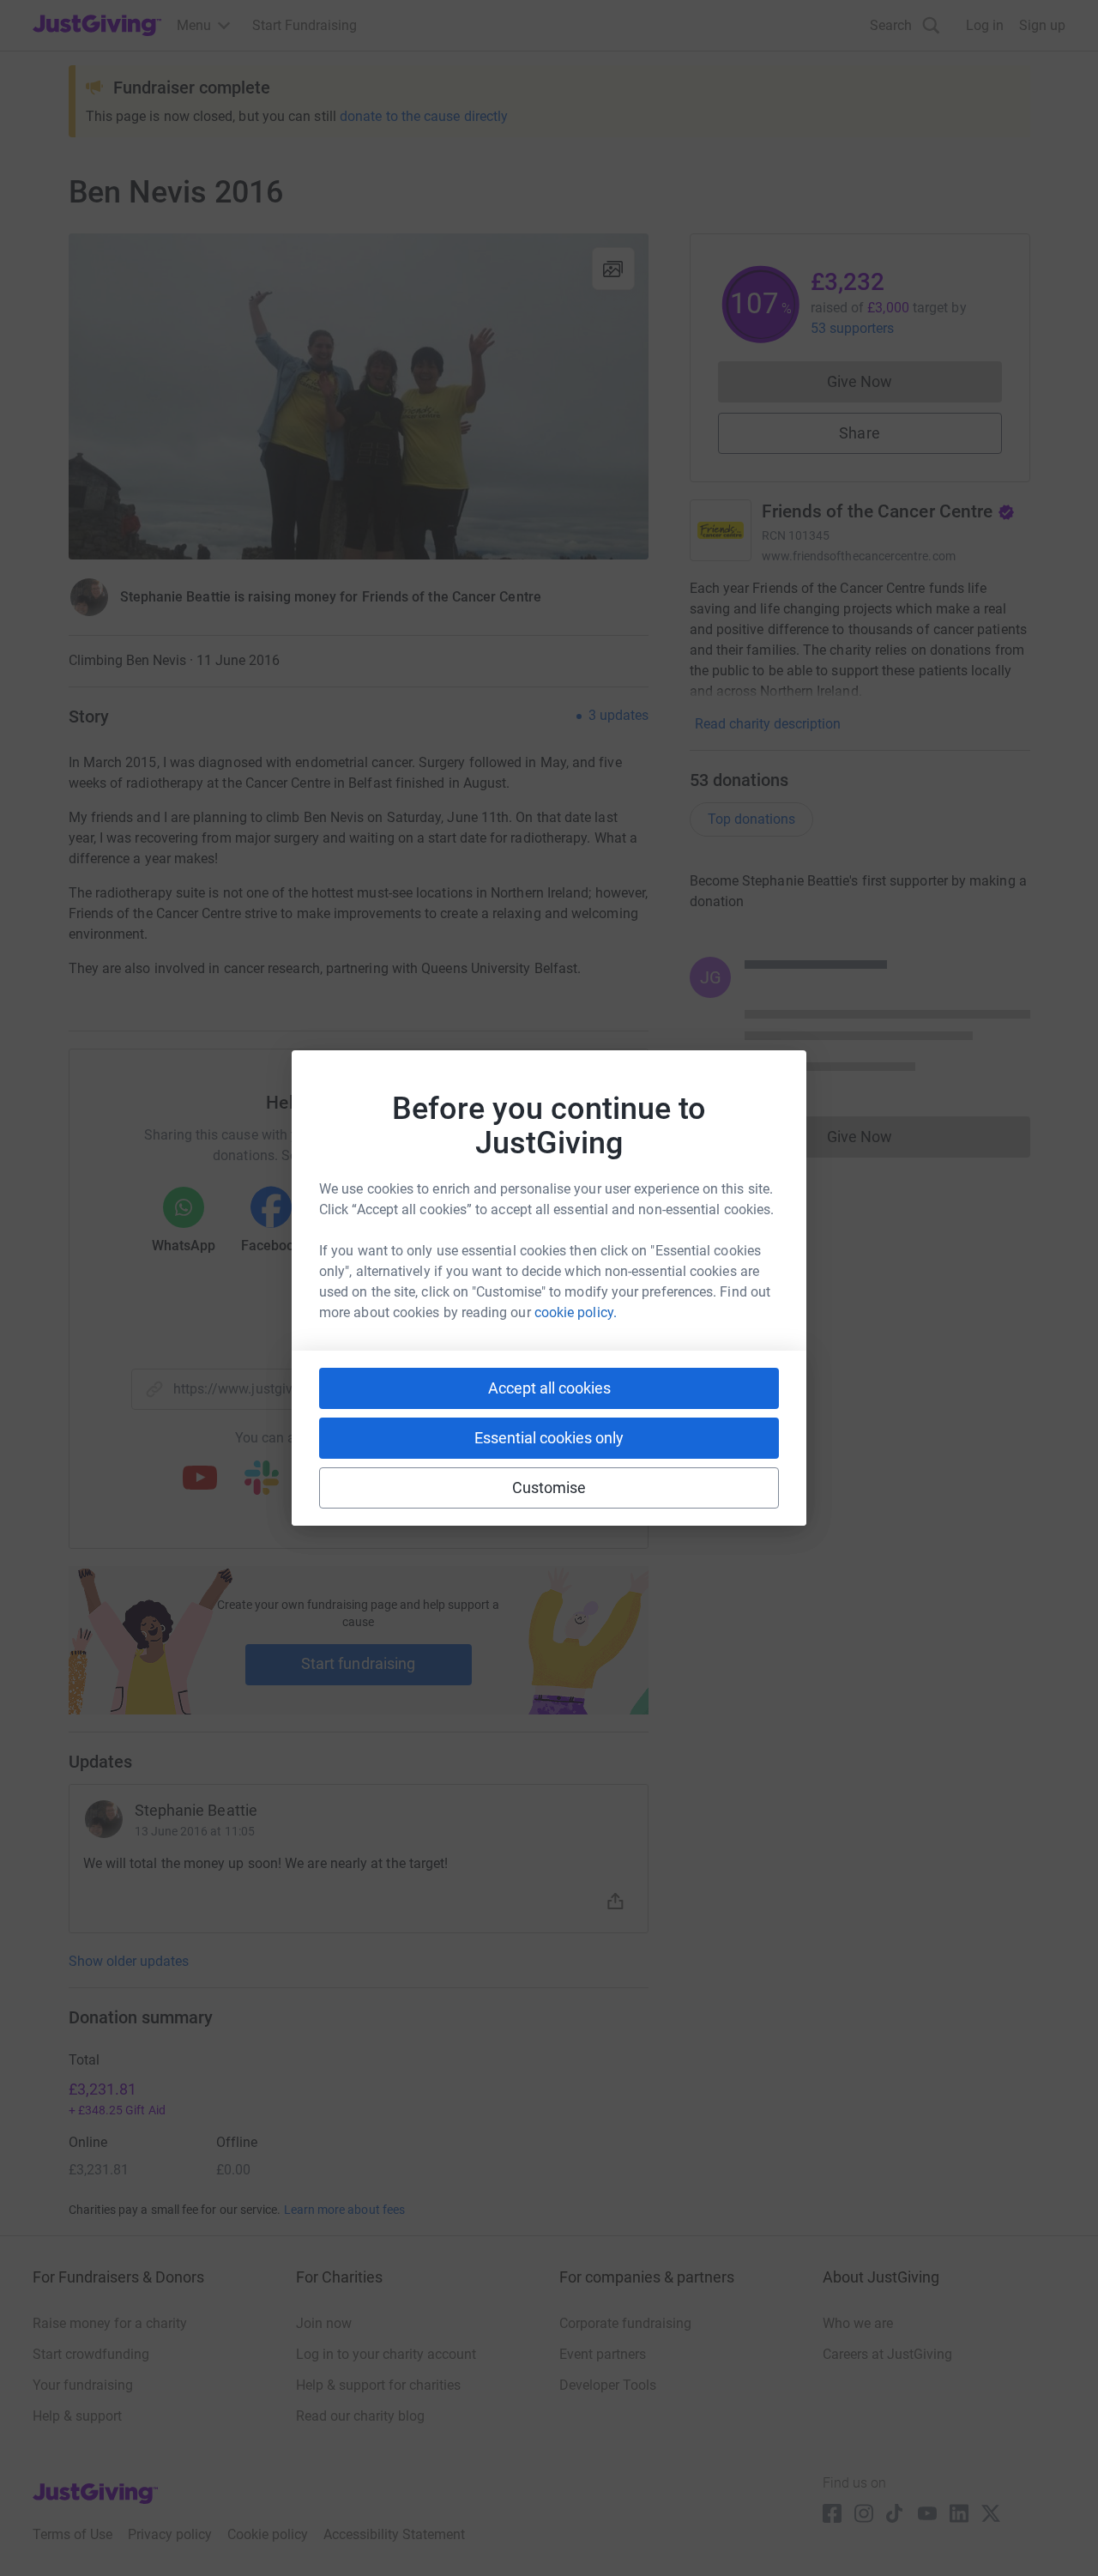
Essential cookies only (549, 1438)
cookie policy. (576, 1312)
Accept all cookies (549, 1388)
